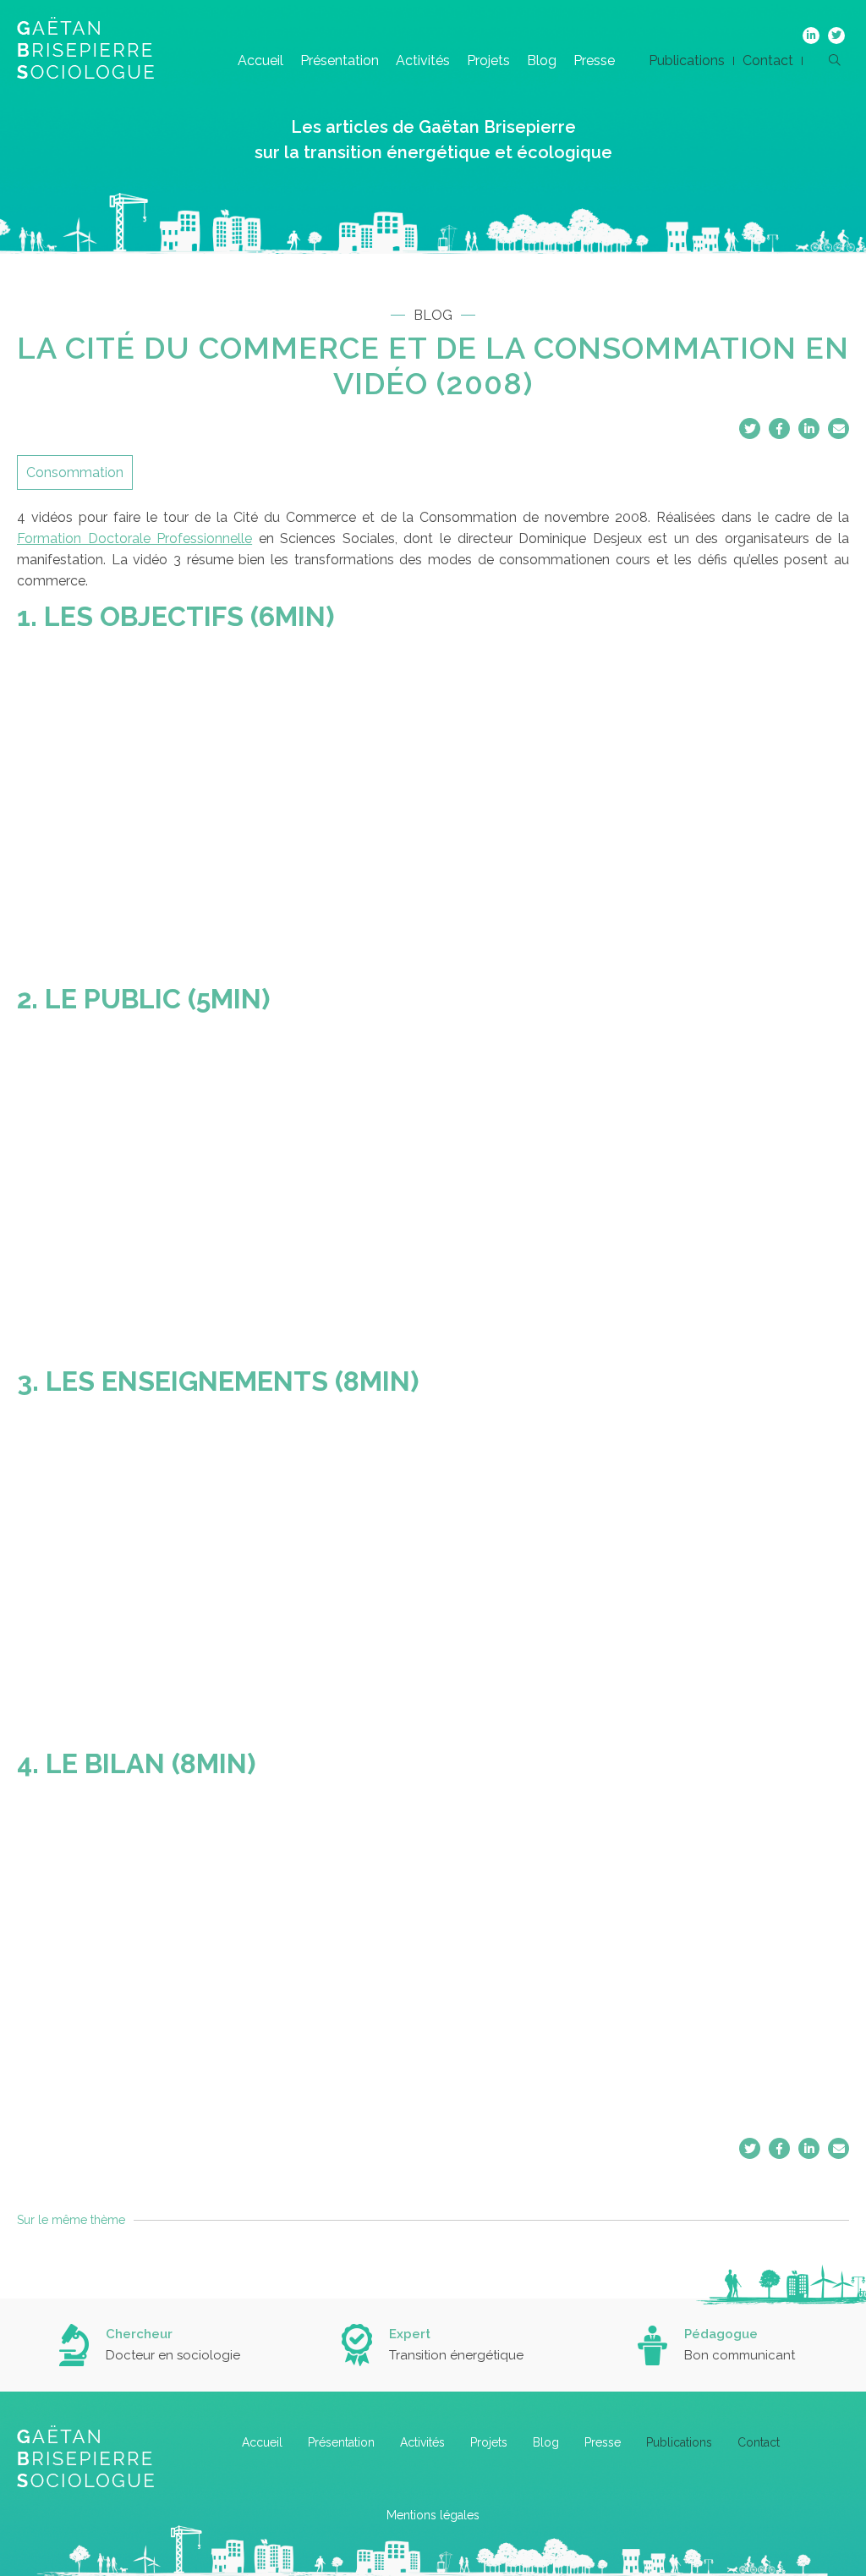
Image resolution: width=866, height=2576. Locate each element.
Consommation (75, 472)
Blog (542, 60)
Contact (768, 60)
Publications (687, 60)
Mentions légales (433, 2515)
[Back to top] (841, 2508)
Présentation (340, 60)
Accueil (260, 60)
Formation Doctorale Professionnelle (134, 538)
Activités (423, 60)
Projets (488, 60)
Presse (594, 60)
